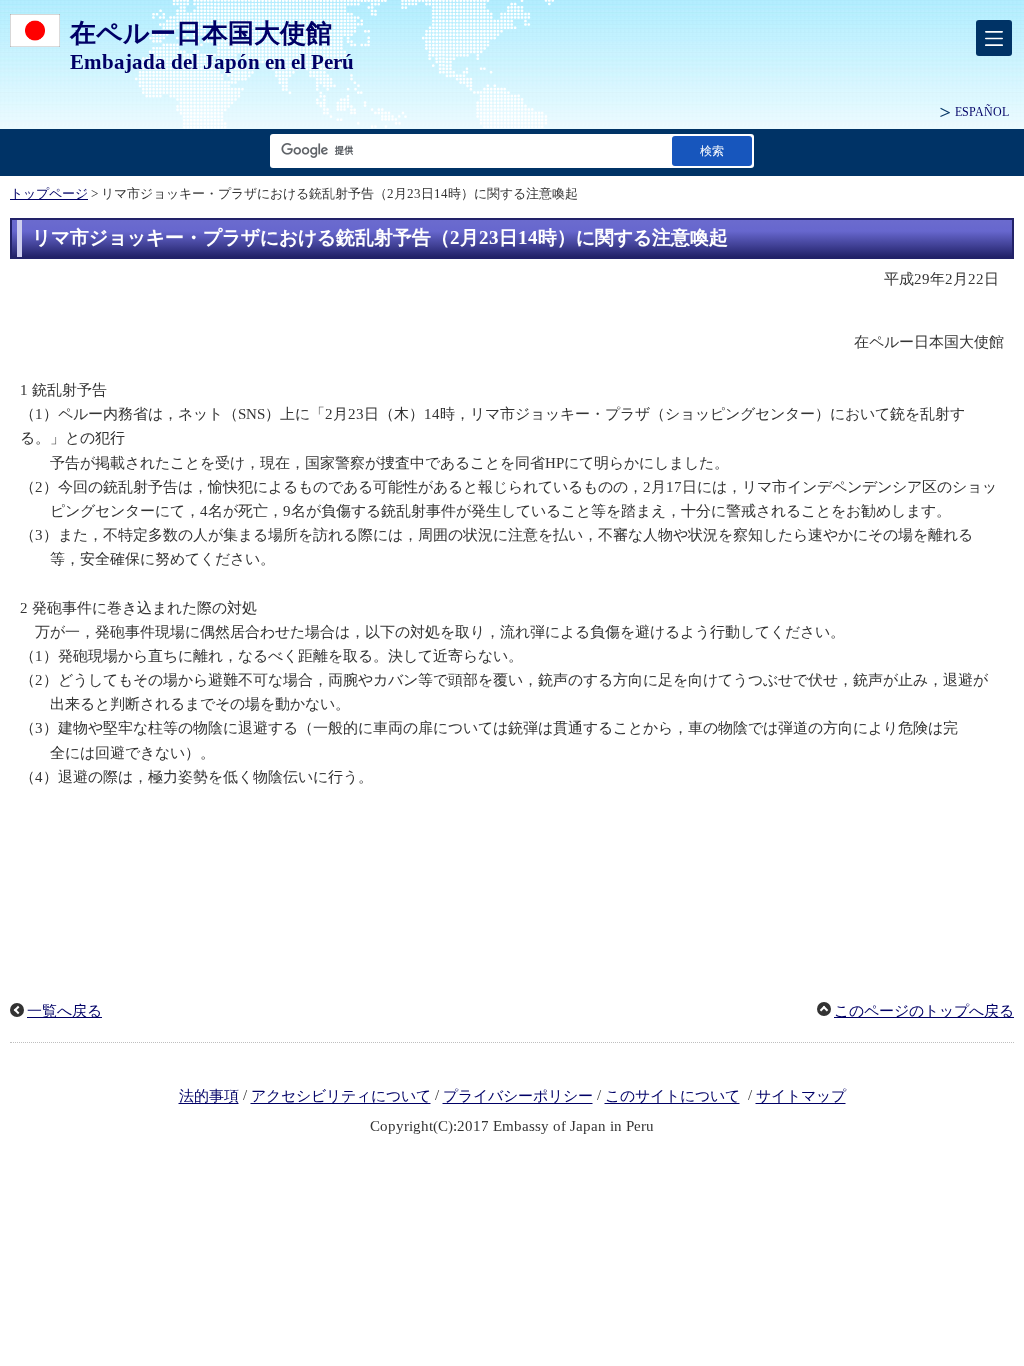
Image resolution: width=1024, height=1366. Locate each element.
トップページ (49, 194)
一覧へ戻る (64, 1011)
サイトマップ (801, 1097)
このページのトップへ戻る (924, 1011)
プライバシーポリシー (518, 1097)
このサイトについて (672, 1097)
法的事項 (209, 1097)
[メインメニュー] (994, 38)
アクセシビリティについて (341, 1097)
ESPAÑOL (982, 112)
